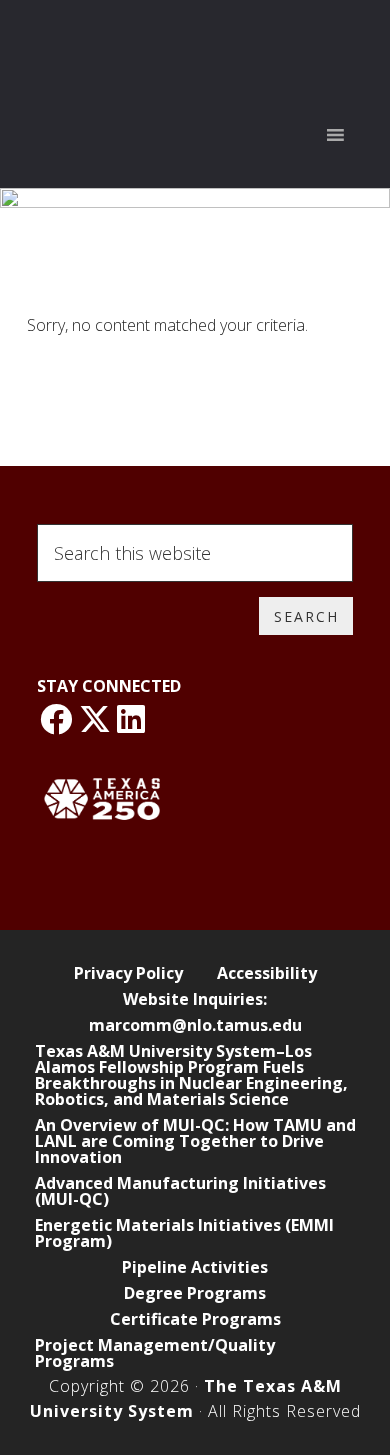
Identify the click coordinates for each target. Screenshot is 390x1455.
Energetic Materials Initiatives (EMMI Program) (184, 1233)
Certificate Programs (195, 1319)
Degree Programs (195, 1293)
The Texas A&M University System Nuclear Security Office (195, 43)
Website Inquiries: (195, 999)
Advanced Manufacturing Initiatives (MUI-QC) (180, 1191)
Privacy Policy (128, 973)
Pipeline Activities (195, 1267)
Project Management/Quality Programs (155, 1353)
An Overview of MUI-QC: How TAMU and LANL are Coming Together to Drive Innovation (195, 1141)
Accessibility (267, 973)
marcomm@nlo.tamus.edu (195, 1025)
